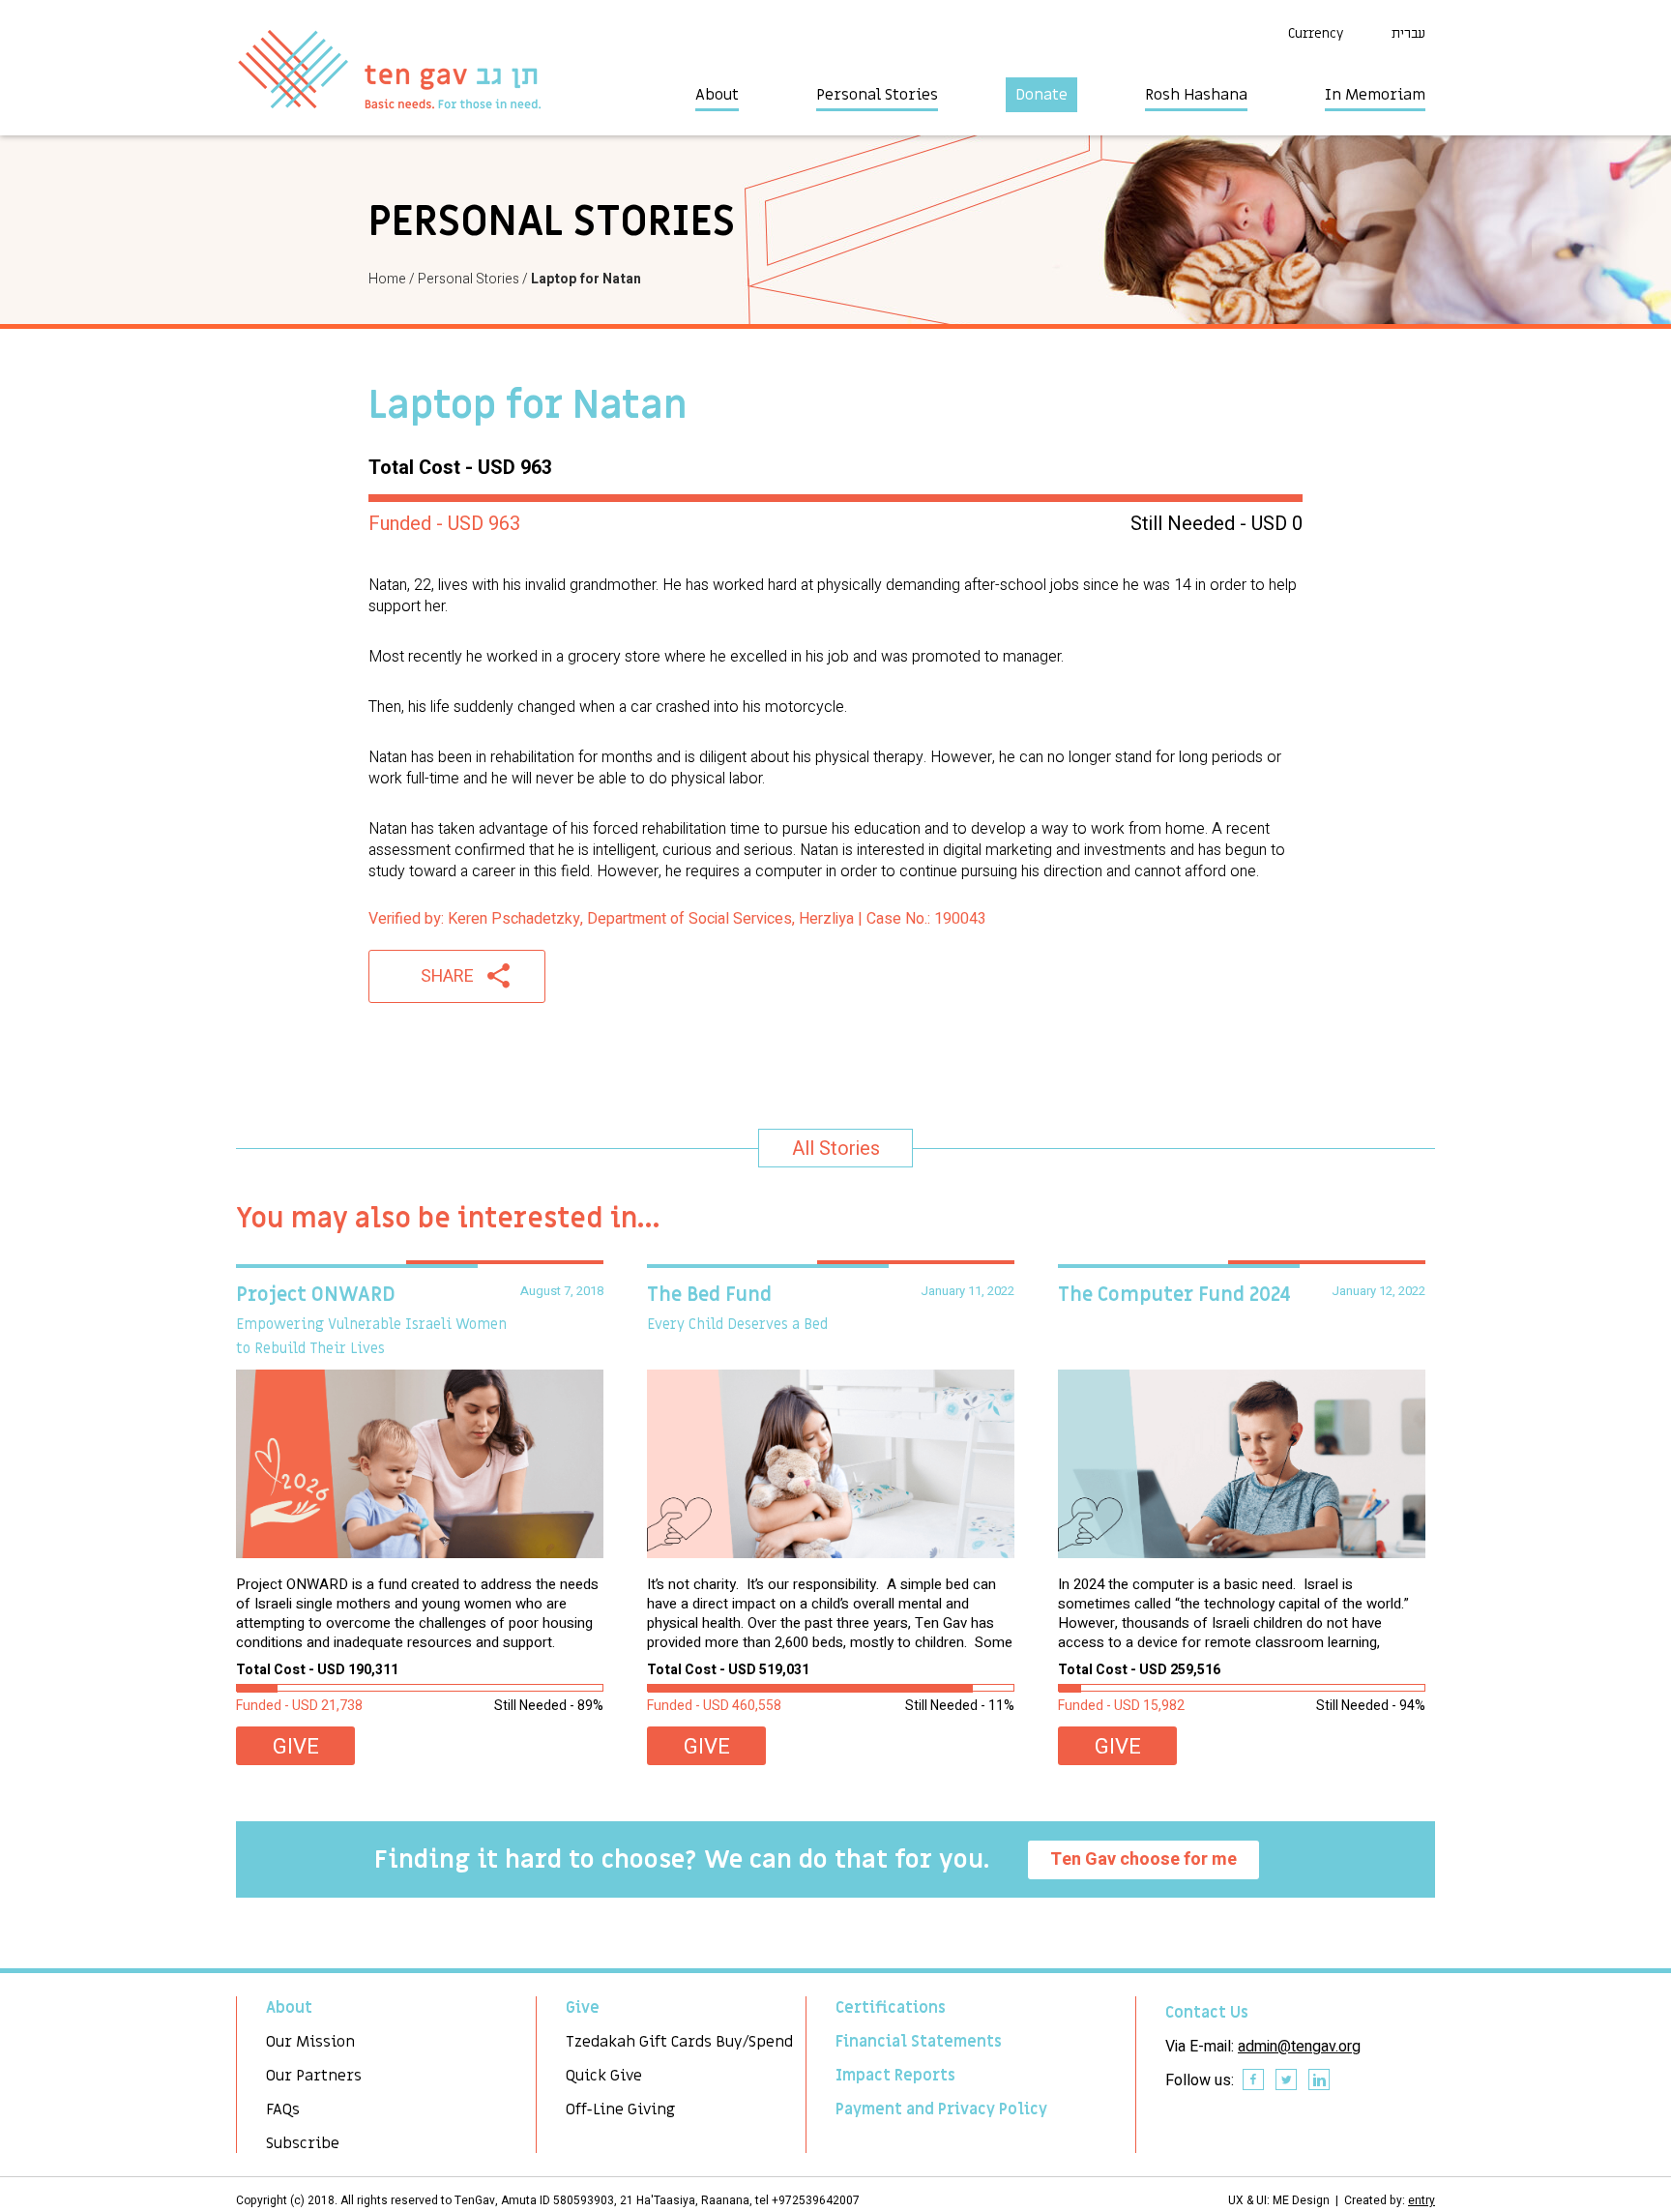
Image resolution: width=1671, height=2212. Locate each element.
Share (447, 976)
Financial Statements (919, 2042)
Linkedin (1320, 2080)
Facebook (1254, 2080)
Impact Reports (895, 2076)
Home (387, 279)
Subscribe (303, 2143)
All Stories (836, 1149)
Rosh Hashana (1196, 95)
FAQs (283, 2109)
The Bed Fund (709, 1295)
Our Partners (314, 2076)
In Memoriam (1375, 95)
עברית (1408, 33)
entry (1422, 2200)
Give (296, 1747)
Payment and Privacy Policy (941, 2109)
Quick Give (604, 2076)
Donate (1041, 95)
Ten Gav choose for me (1143, 1859)
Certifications (891, 2008)
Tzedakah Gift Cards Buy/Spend (679, 2042)
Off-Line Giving (620, 2109)
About (717, 95)
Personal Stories (877, 95)
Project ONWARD (316, 1295)
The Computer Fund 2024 (1174, 1295)
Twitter (1287, 2080)
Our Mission (310, 2042)
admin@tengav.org (1299, 2047)
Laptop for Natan (586, 279)
